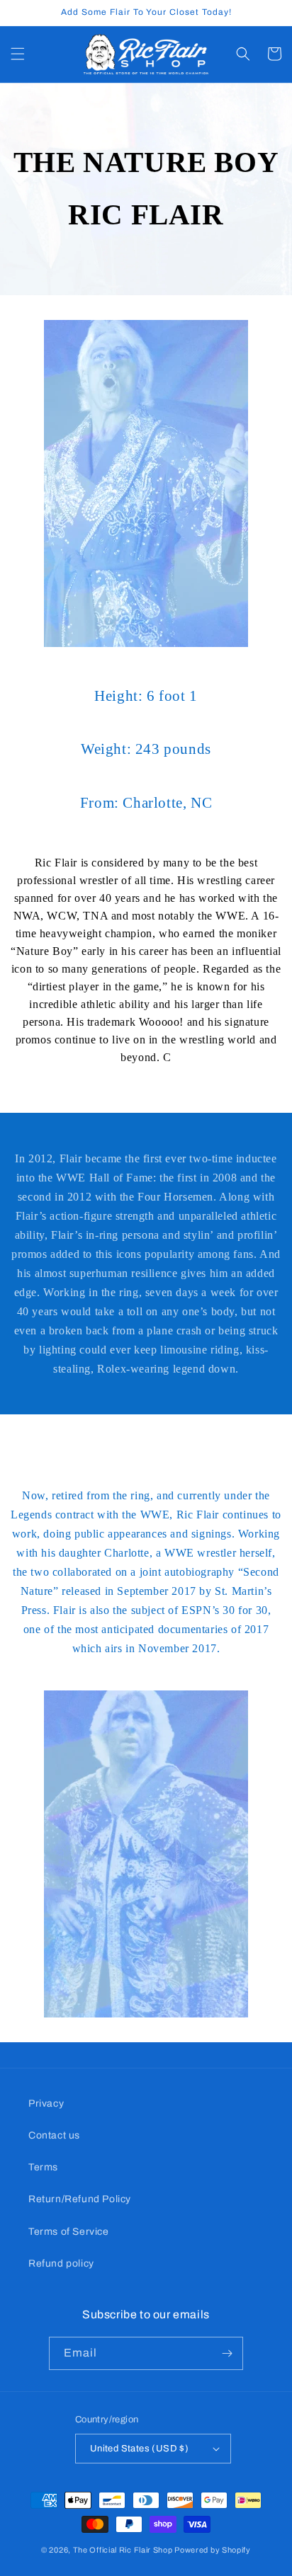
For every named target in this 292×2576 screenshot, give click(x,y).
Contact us (54, 2135)
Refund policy (61, 2263)
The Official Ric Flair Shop (123, 2550)
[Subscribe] (227, 2353)
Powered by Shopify (213, 2550)
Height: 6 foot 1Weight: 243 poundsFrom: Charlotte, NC (146, 749)
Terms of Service (69, 2232)
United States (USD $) (139, 2449)
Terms (43, 2167)
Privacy (46, 2103)
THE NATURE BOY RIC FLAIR (146, 188)
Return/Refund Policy (80, 2199)
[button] (18, 54)
